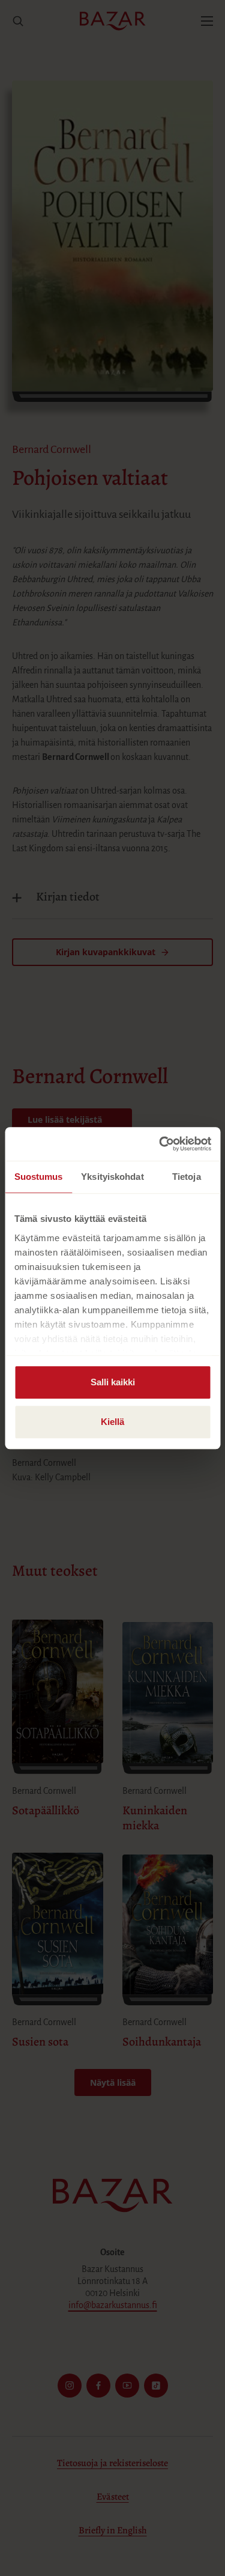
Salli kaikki (113, 1382)
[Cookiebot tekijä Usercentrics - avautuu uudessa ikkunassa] (160, 1144)
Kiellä (112, 1422)
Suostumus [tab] (39, 1177)
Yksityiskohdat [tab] (112, 1177)
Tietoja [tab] (187, 1177)
